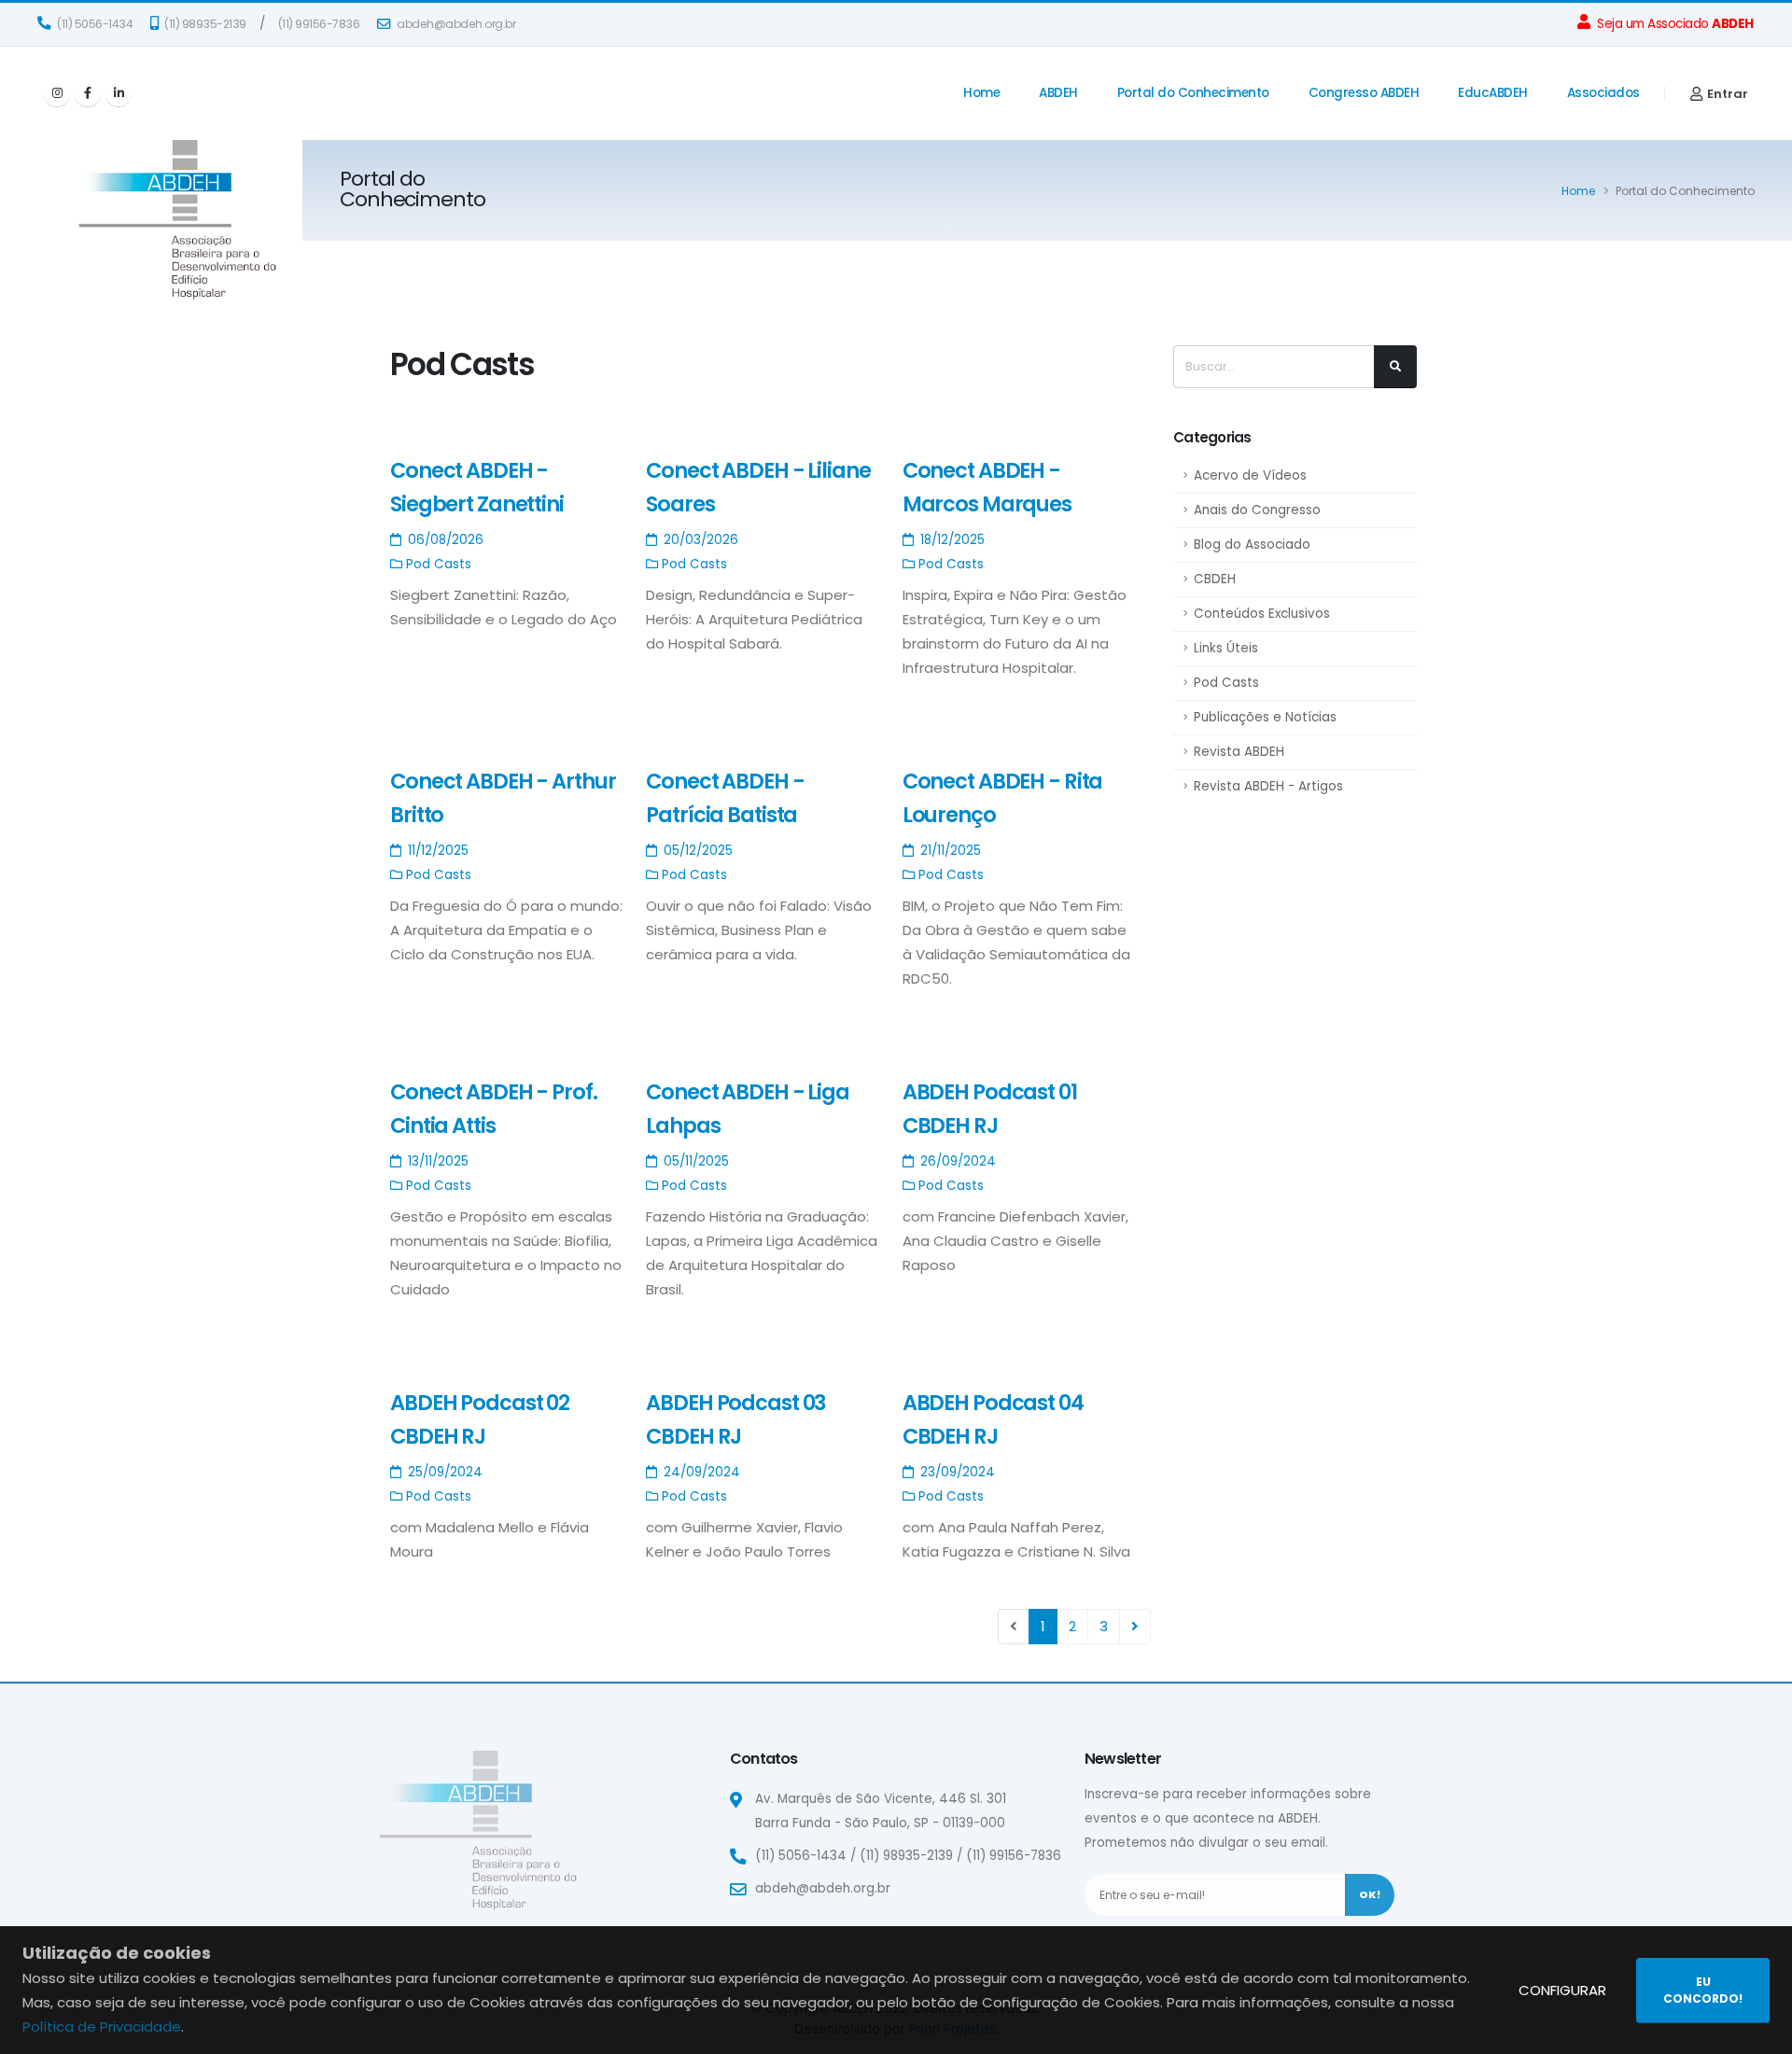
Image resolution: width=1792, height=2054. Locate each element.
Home (981, 93)
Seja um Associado (1674, 24)
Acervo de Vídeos (1250, 475)
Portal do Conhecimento (1193, 93)
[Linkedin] (119, 93)
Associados (1603, 93)
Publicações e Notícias (1265, 717)
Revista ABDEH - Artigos (1268, 786)
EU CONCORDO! (1703, 1990)
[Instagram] (57, 93)
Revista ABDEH (1239, 752)
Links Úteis (1226, 648)
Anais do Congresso (1257, 510)
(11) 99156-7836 (319, 24)
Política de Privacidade (102, 2026)
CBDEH (1215, 579)
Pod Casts (1226, 683)
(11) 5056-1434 (94, 24)
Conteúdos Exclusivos (1262, 614)
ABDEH (1058, 93)
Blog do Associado (1252, 545)
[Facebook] (88, 93)
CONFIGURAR (1562, 1990)
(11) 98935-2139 (204, 24)
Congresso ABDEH (1364, 93)
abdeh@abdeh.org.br (455, 24)
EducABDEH (1493, 93)
